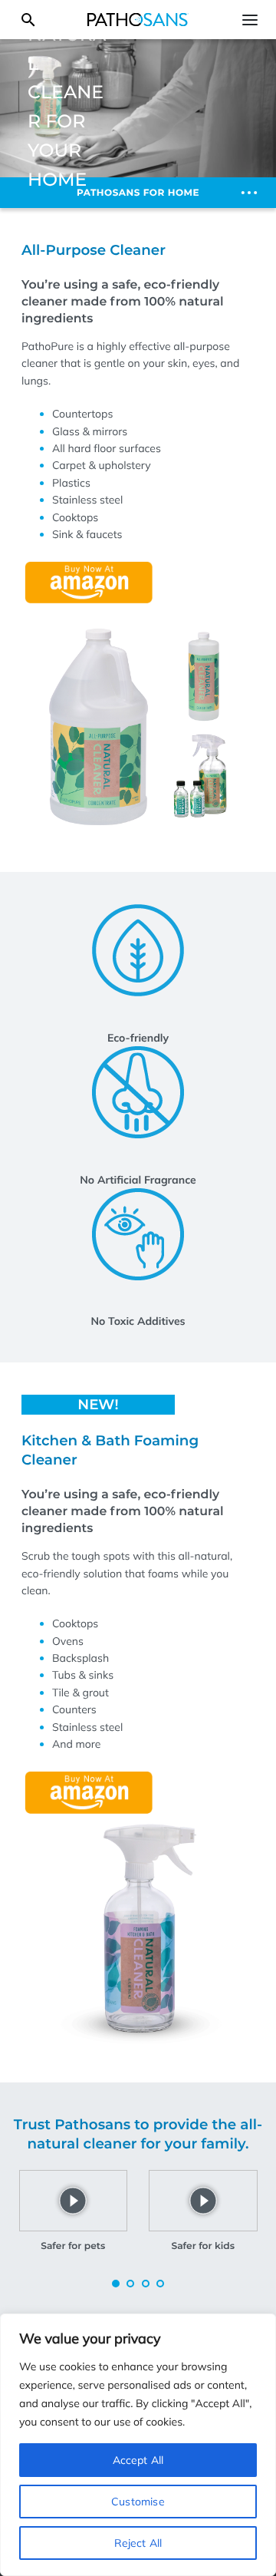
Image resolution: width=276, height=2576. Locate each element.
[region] (138, 2445)
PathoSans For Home (138, 193)
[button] (116, 2284)
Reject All (138, 2543)
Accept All (138, 2460)
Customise (138, 2502)
